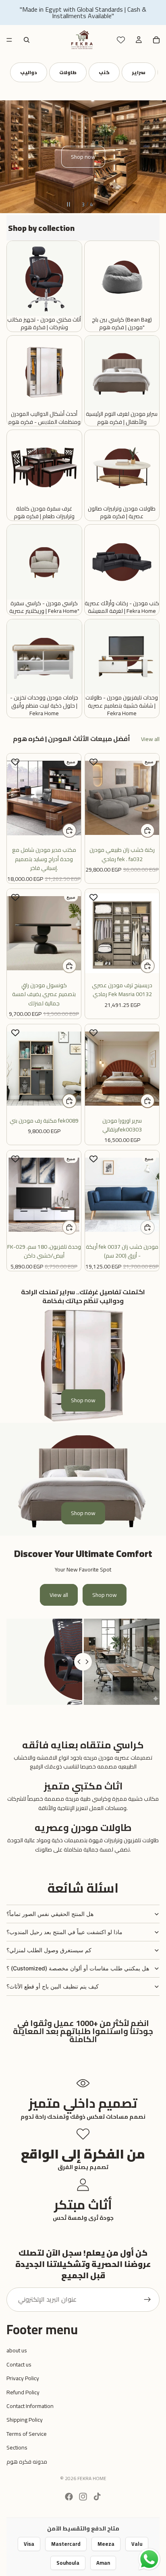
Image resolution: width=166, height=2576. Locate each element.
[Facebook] (69, 2497)
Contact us (19, 2364)
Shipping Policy (25, 2420)
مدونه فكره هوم (27, 2462)
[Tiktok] (97, 2497)
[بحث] (27, 40)
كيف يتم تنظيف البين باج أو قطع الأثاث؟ (53, 1986)
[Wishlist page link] (121, 40)
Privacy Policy (23, 2378)
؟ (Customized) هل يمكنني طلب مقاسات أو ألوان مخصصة (78, 1968)
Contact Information (30, 2406)
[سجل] (147, 2300)
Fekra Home (92, 2478)
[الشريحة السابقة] (12, 157)
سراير (78, 72)
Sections (17, 2447)
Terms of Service (27, 2434)
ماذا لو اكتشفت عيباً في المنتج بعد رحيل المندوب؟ (64, 1932)
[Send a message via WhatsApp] (149, 2559)
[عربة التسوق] (156, 40)
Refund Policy (23, 2392)
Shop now (83, 157)
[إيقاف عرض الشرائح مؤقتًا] (68, 204)
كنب (44, 72)
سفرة (114, 72)
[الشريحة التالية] (154, 157)
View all (150, 739)
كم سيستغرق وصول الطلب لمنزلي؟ (49, 1950)
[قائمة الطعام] (9, 40)
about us (17, 2350)
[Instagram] (83, 2497)
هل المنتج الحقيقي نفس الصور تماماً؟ (50, 1914)
